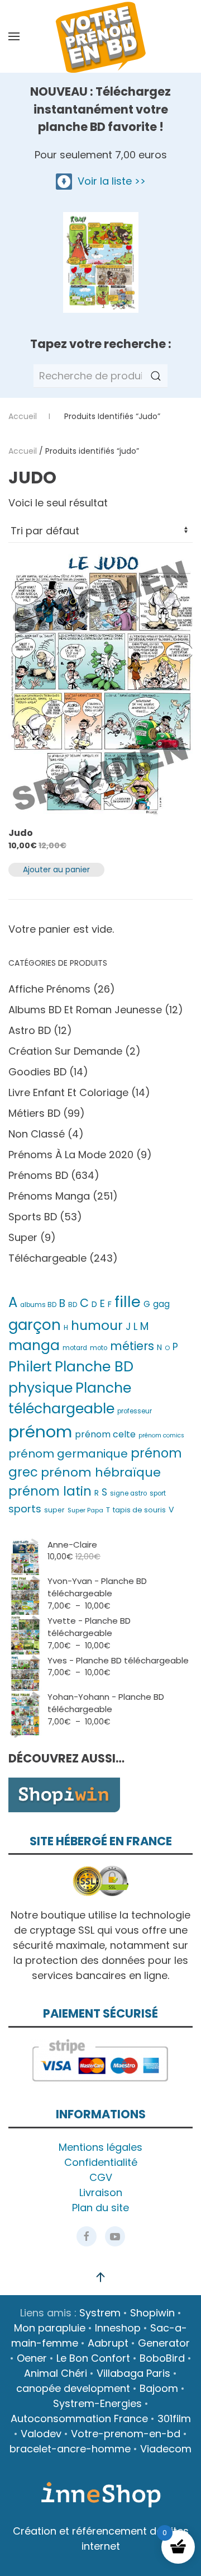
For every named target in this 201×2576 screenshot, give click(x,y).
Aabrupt (108, 2343)
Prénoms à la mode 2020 (71, 1155)
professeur (135, 1411)
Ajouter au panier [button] (56, 869)
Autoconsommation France (79, 2418)
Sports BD (33, 1217)
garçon (35, 1325)
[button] (14, 36)
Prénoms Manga (49, 1196)
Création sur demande (65, 1051)
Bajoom (159, 2388)
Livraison (101, 2192)
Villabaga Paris (133, 2373)
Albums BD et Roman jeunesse (85, 1010)
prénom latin (50, 1491)
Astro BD (30, 1030)
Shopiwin (152, 2313)
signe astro (128, 1493)
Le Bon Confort (93, 2358)
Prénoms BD (38, 1175)
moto (99, 1348)
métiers (132, 1346)
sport (158, 1493)
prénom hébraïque (101, 1472)
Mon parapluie (50, 2328)
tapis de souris (139, 1510)
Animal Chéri (56, 2373)
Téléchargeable (47, 1258)
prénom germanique (68, 1454)
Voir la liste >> (109, 181)
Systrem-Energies (97, 2403)
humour (97, 1325)
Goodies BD (37, 1072)
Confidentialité (101, 2162)
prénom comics (161, 1435)
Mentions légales (100, 2147)
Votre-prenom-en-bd (126, 2434)
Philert (30, 1367)
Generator (164, 2343)
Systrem (100, 2313)
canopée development (73, 2388)
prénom (40, 1432)
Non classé (37, 1134)
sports (25, 1509)
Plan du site (100, 2208)
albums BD (38, 1305)
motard (75, 1348)
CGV (101, 2177)
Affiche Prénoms (49, 989)
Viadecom (166, 2449)
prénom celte (105, 1434)
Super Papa (85, 1510)
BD (73, 1305)
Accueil (23, 451)
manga (34, 1345)
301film (174, 2418)
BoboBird (162, 2358)
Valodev (41, 2434)
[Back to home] (100, 36)
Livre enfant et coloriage (68, 1092)
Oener (32, 2358)
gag (161, 1304)
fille (128, 1302)
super (54, 1510)
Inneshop (118, 2328)
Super (23, 1237)
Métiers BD (34, 1113)
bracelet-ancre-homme (70, 2449)
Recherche (156, 376)
